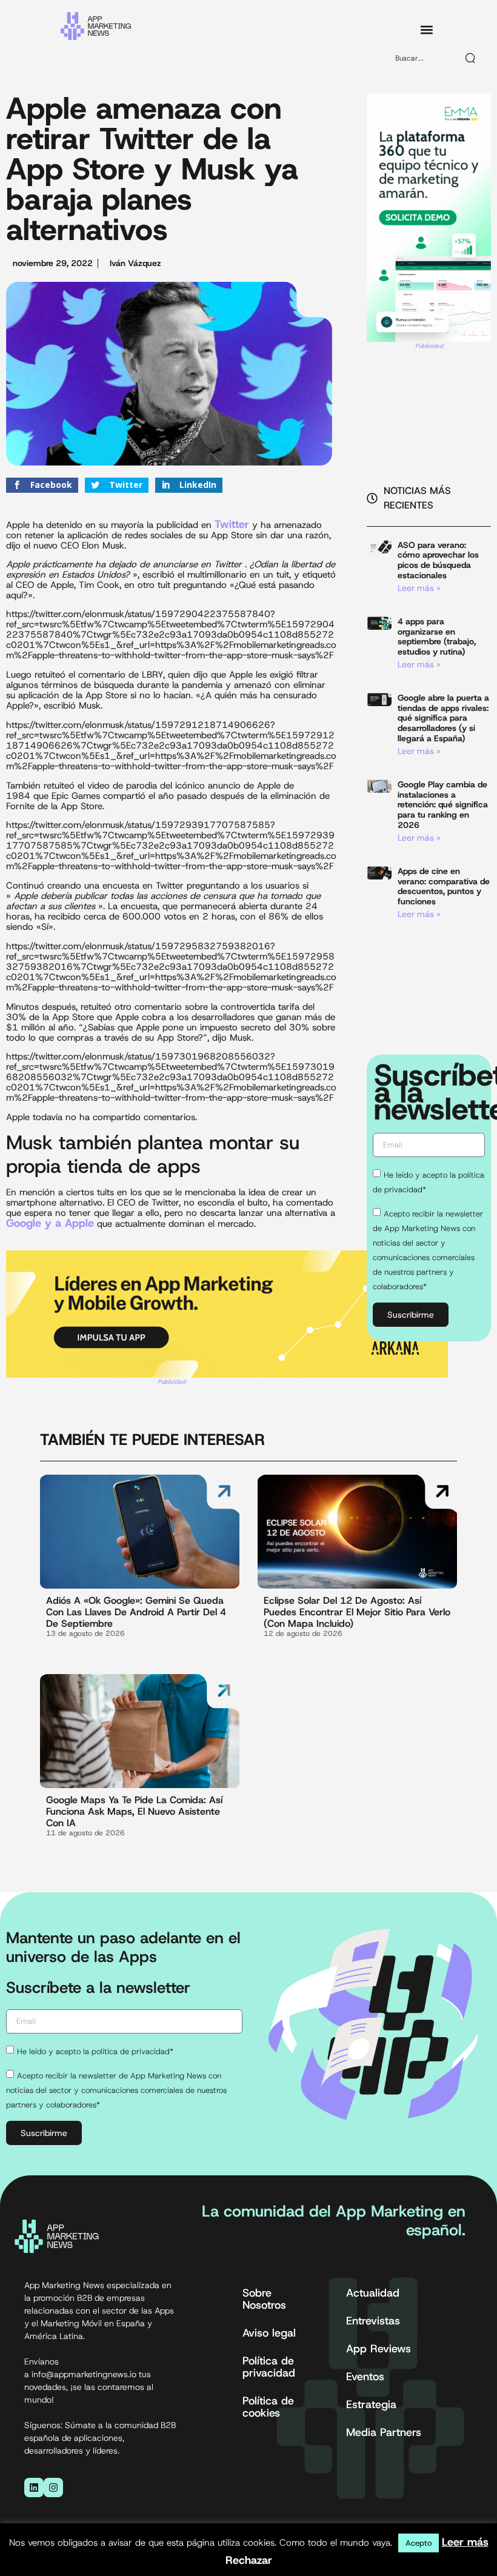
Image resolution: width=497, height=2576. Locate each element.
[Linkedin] (34, 2488)
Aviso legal (269, 2333)
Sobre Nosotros (264, 2299)
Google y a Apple (50, 1223)
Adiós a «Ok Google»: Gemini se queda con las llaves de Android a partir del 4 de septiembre (136, 1612)
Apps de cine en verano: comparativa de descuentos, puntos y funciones (444, 886)
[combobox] (421, 58)
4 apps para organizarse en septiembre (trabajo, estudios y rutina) (437, 636)
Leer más (465, 2542)
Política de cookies (268, 2407)
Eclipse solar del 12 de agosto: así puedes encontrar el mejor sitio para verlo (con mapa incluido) (357, 1612)
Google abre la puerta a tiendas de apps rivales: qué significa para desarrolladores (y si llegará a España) (443, 718)
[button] (426, 30)
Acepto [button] (419, 2543)
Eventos (365, 2377)
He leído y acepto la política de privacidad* (95, 2051)
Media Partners (384, 2432)
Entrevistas (373, 2321)
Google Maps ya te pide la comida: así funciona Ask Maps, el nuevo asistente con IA (134, 1811)
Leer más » (419, 588)
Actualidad (373, 2293)
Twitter (232, 524)
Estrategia (371, 2404)
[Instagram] (53, 2488)
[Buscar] (471, 58)
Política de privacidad (269, 2367)
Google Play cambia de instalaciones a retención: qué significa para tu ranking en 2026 (443, 805)
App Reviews (379, 2349)
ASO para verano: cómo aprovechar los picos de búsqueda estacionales (438, 560)
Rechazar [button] (249, 2560)
